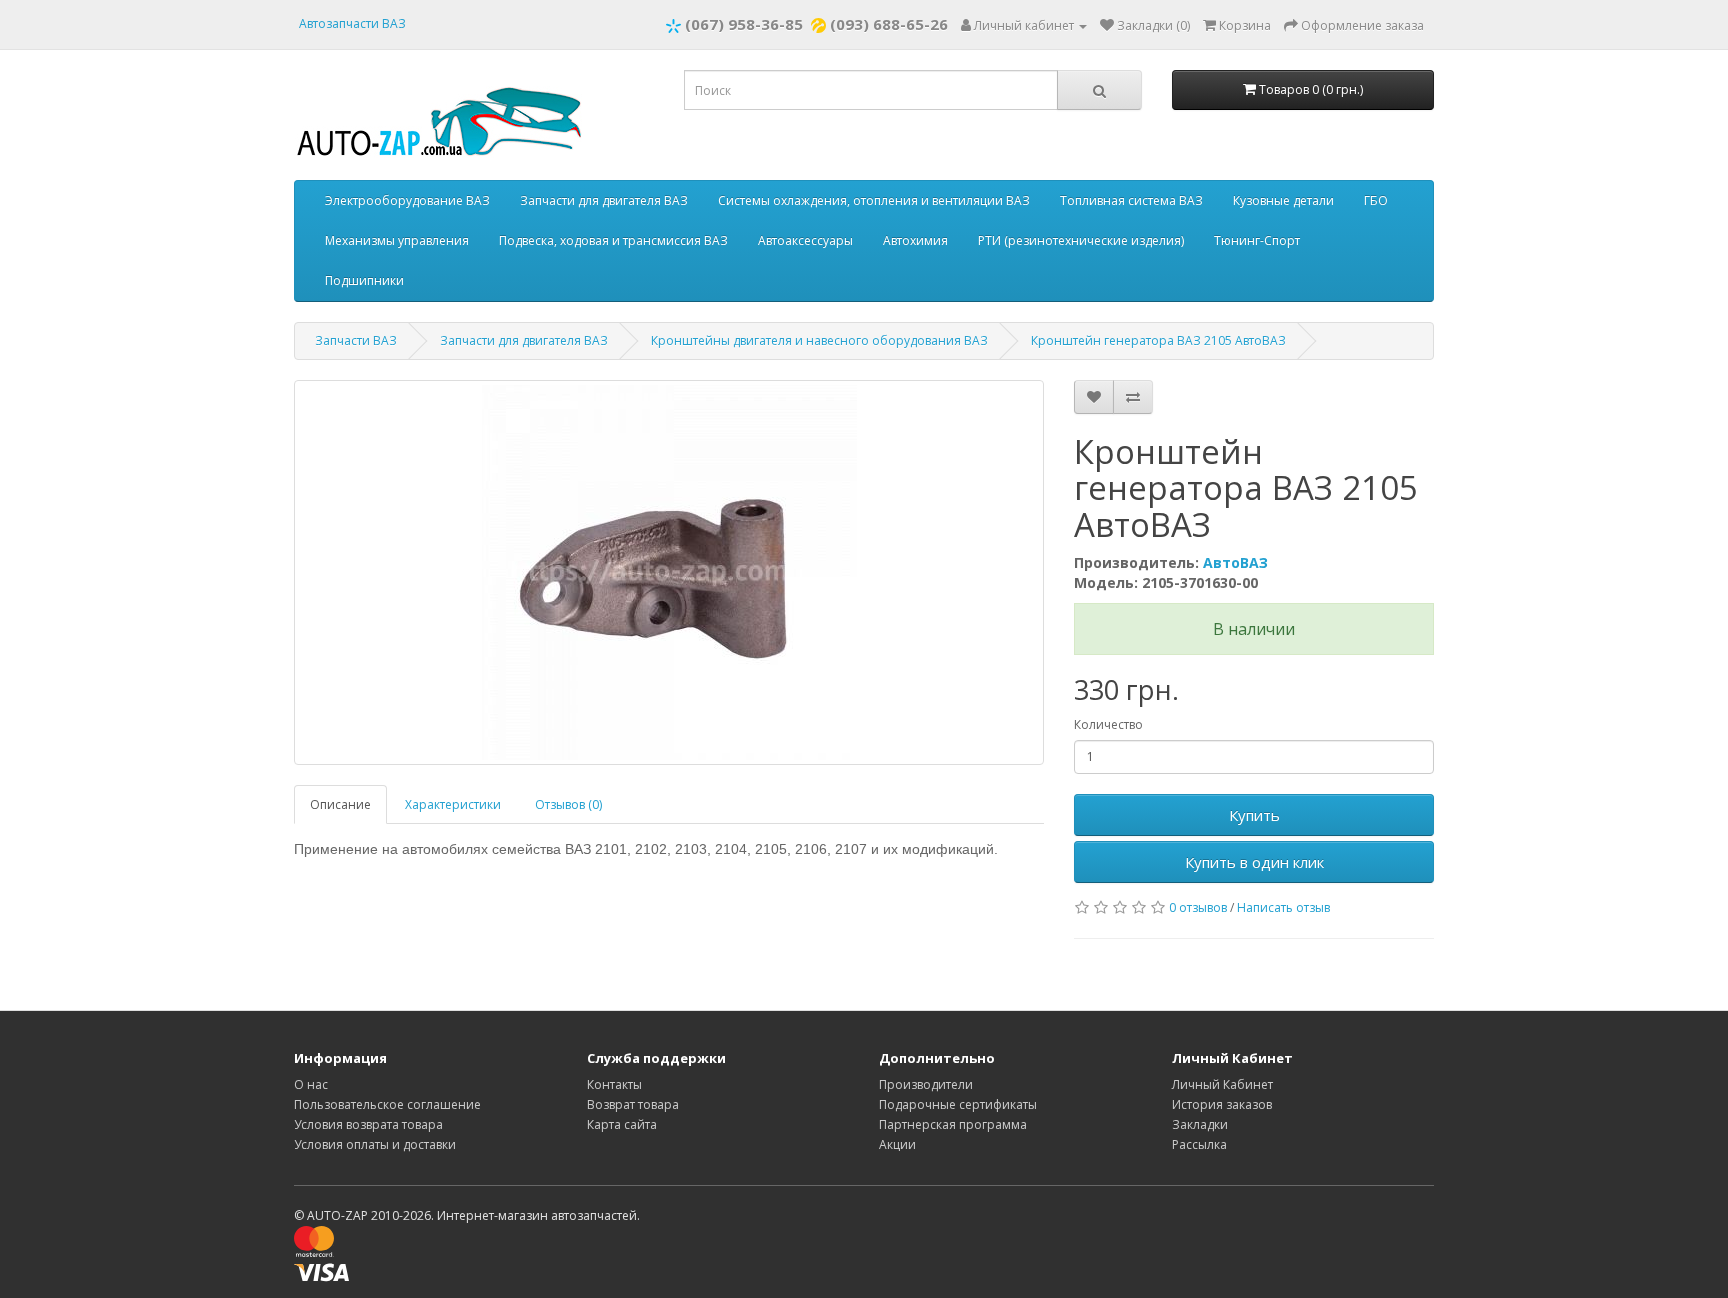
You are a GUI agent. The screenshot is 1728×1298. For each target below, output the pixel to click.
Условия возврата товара (368, 1124)
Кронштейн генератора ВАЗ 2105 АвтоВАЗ (1158, 340)
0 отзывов (1198, 907)
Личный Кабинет (1222, 1084)
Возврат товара (633, 1104)
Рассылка (1199, 1144)
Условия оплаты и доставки (375, 1144)
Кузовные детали (1283, 200)
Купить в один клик (1254, 862)
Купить (1254, 815)
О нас (311, 1084)
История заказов (1222, 1104)
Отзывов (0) (568, 804)
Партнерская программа (953, 1124)
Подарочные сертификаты (958, 1104)
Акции (897, 1144)
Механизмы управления (397, 240)
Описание (340, 804)
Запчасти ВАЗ (356, 340)
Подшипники (364, 280)
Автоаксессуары (805, 240)
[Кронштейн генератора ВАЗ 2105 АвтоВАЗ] (669, 572)
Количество (1108, 724)
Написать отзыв (1283, 907)
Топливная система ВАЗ (1131, 200)
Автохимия (915, 240)
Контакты (614, 1084)
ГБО (1376, 200)
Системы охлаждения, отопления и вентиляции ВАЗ (874, 200)
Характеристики (453, 804)
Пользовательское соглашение (387, 1104)
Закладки (1200, 1124)
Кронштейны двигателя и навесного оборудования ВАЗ (819, 340)
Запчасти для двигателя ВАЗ (604, 200)
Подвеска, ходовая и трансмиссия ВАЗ (613, 240)
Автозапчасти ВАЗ (352, 23)
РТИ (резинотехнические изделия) (1081, 240)
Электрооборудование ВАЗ (407, 200)
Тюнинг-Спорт (1257, 240)
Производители (926, 1084)
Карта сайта (622, 1124)
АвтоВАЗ (1235, 562)
